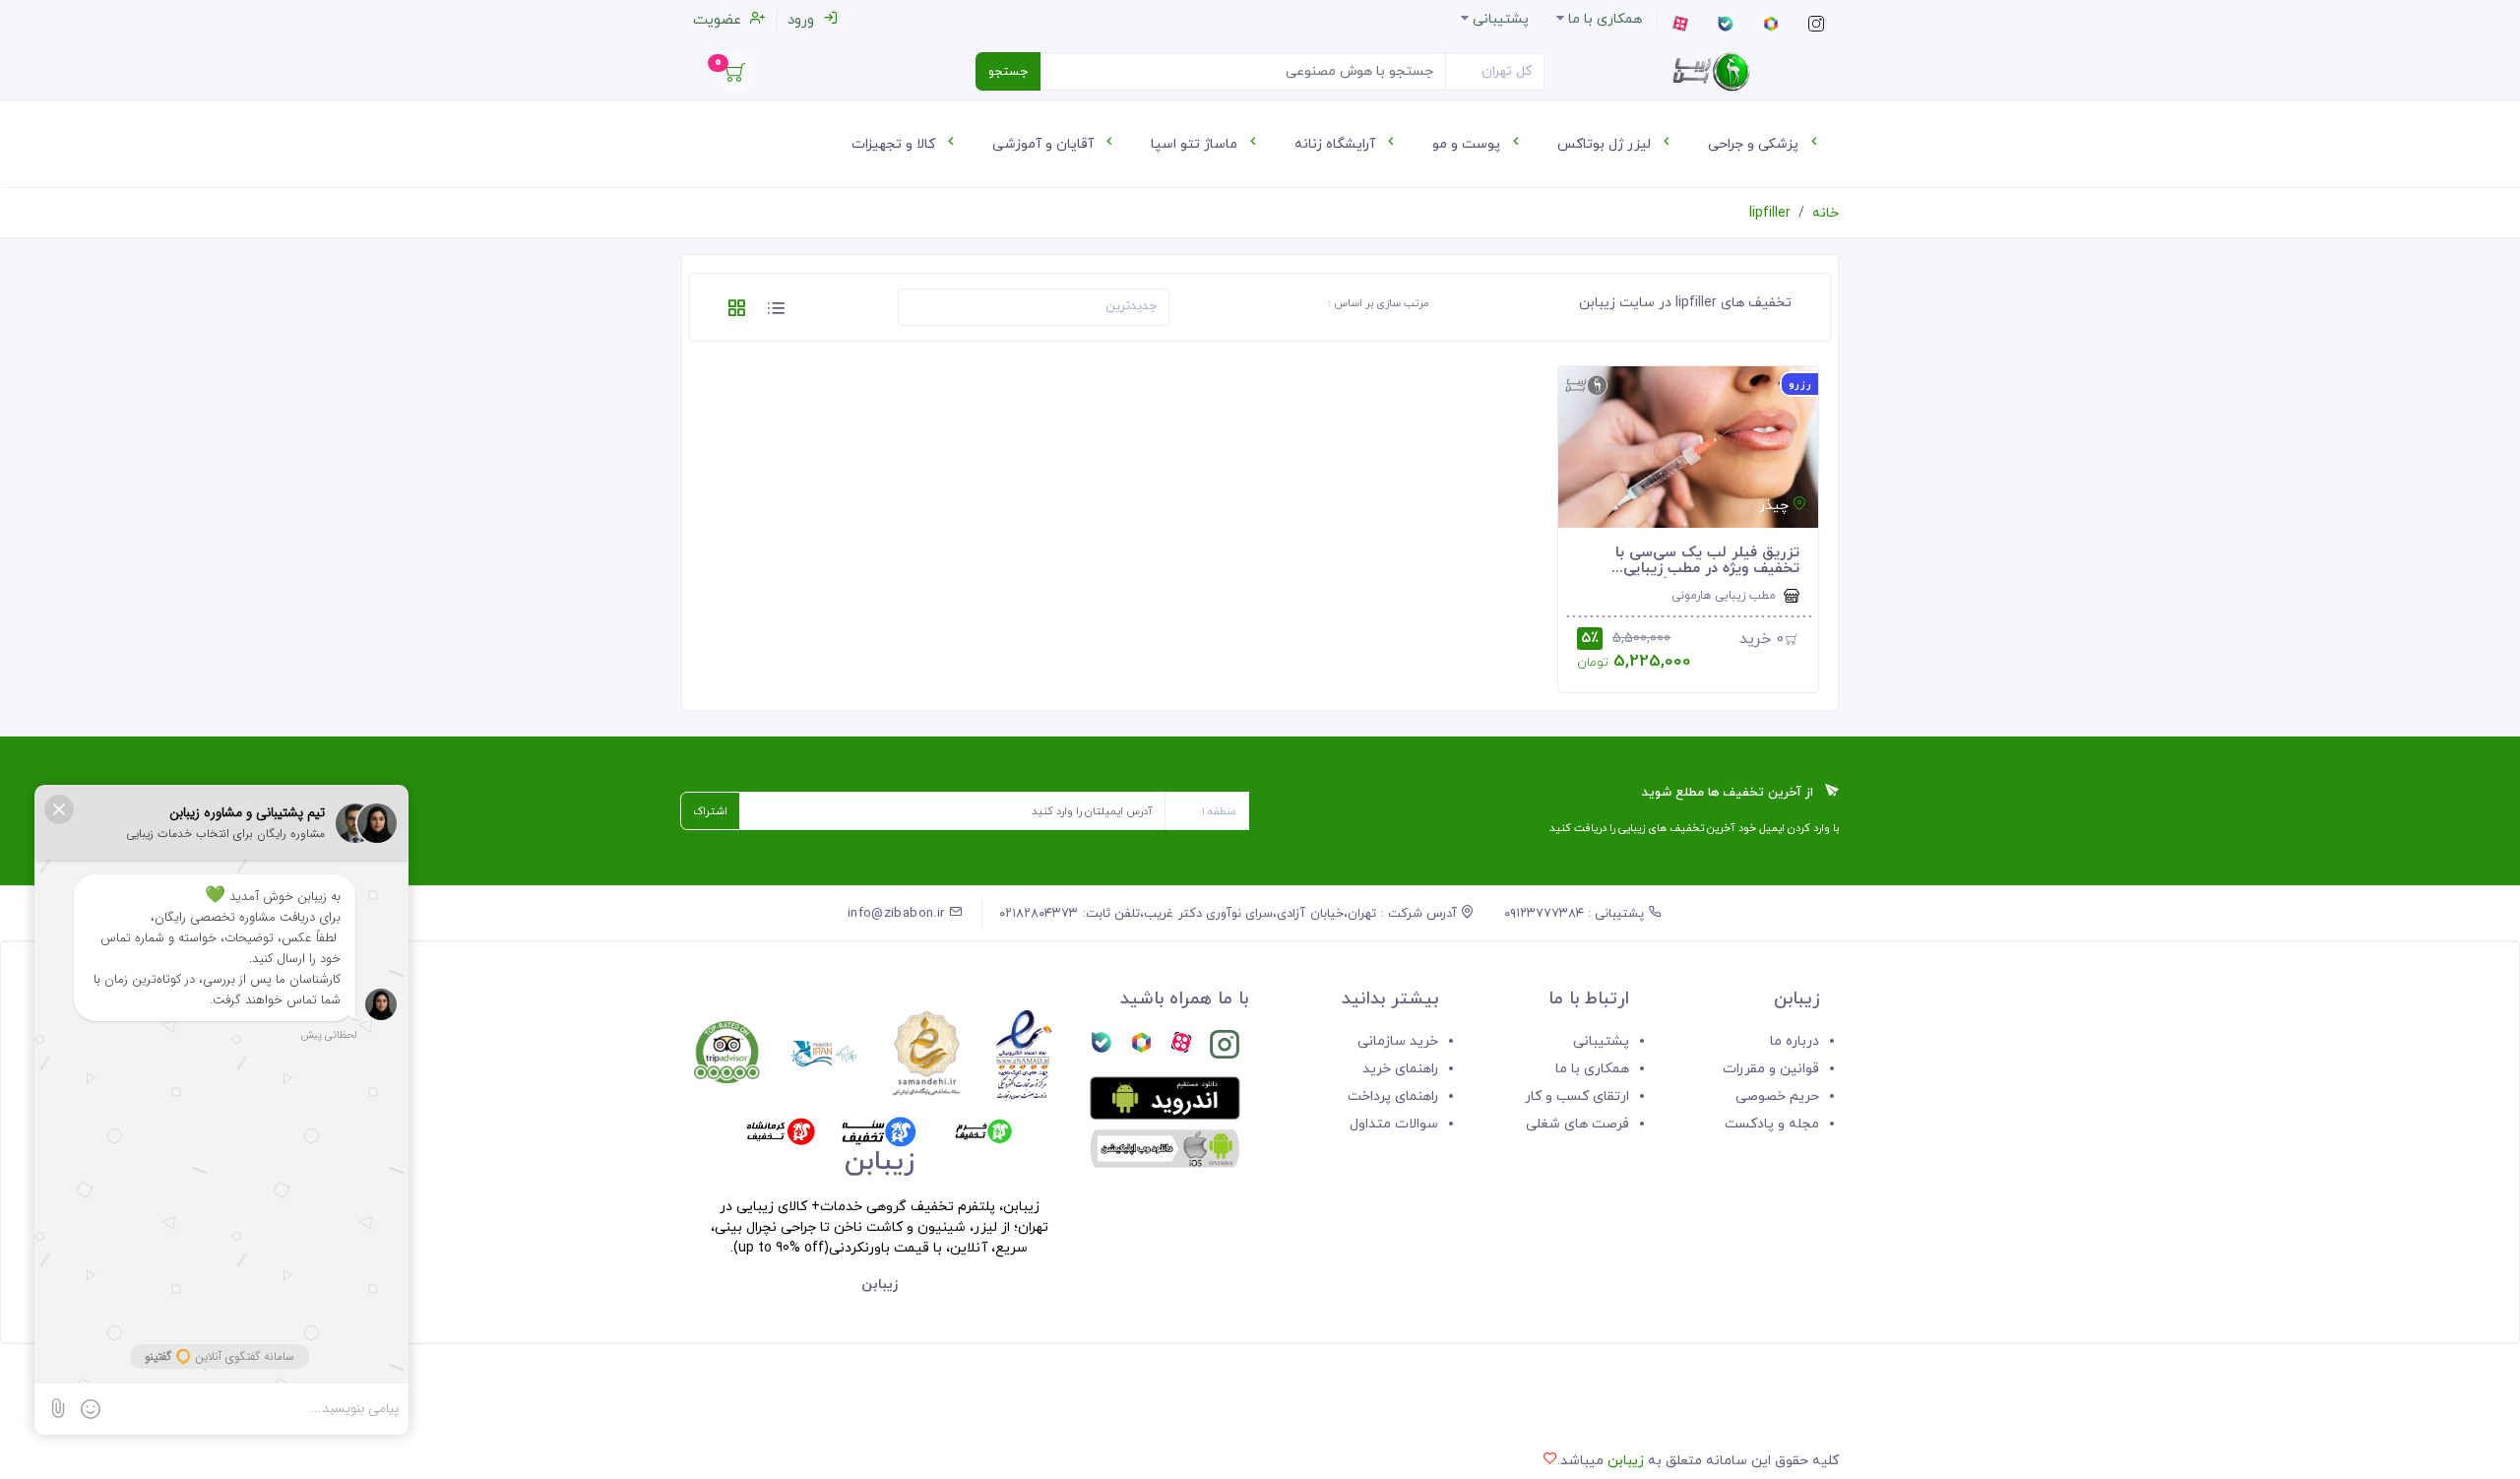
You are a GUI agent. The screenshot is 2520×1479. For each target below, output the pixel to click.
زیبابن (1626, 1461)
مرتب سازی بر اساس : (1379, 303)
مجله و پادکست (1772, 1124)
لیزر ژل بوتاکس (1606, 144)
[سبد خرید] (735, 77)
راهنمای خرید (1400, 1069)
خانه (1826, 213)
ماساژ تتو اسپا (1196, 144)
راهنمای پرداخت (1393, 1096)
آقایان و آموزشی (1045, 144)
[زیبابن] (1711, 72)
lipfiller (1770, 213)
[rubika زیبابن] (1141, 1048)
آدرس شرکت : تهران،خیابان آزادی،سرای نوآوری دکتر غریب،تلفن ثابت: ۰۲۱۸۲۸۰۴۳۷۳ (1230, 914)
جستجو (1008, 72)
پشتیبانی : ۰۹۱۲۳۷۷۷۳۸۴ (1576, 914)
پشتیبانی (1601, 1041)
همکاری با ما (1592, 1069)
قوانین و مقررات (1771, 1069)
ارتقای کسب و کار (1577, 1096)
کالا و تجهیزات (895, 144)
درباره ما (1795, 1041)
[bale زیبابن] (1102, 1048)
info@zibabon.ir (898, 914)
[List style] (776, 312)
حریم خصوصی (1777, 1096)
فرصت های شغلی (1577, 1124)
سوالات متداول (1394, 1124)
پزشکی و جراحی (1755, 144)
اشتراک (710, 811)
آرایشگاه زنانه (1337, 144)
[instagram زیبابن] (1225, 1048)
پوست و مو (1468, 144)
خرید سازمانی (1398, 1041)
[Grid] (736, 312)
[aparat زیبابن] (1181, 1048)
